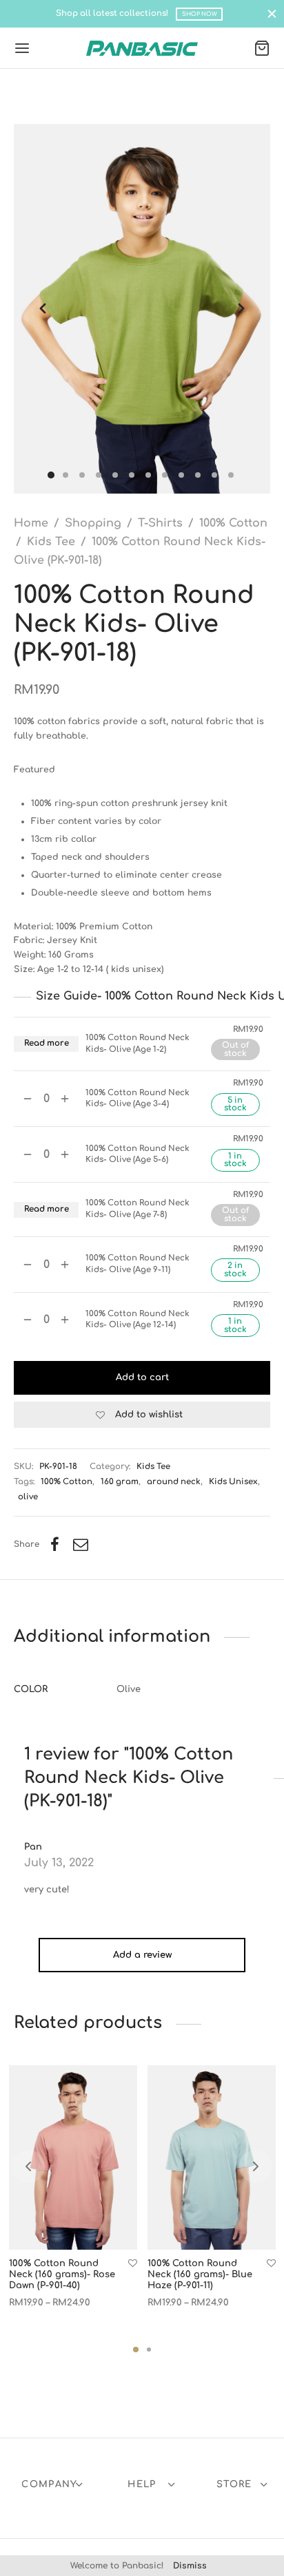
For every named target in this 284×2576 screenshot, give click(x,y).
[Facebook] (55, 1545)
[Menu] (22, 48)
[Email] (81, 1545)
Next (241, 309)
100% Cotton (233, 523)
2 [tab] (149, 2350)
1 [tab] (136, 2350)
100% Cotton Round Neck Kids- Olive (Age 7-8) (138, 1208)
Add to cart (142, 1377)
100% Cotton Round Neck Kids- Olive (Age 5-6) (138, 1154)
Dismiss (190, 2566)
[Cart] (262, 48)
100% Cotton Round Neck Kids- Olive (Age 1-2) (138, 1043)
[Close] (272, 13)
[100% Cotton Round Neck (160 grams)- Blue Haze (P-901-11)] (212, 2157)
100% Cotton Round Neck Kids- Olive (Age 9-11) (138, 1264)
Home (31, 523)
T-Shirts (160, 523)
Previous (43, 309)
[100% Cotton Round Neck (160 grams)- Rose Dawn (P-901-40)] (73, 2157)
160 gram (120, 1482)
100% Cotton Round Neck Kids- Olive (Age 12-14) (138, 1319)
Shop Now (200, 14)
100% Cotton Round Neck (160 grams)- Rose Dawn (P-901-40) (62, 2275)
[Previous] (28, 2166)
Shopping (93, 523)
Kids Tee (51, 542)
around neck (174, 1482)
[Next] (256, 2166)
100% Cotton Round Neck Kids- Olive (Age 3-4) (138, 1098)
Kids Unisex (233, 1482)
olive (28, 1497)
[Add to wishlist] (133, 2264)
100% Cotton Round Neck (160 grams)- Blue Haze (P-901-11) (200, 2275)
